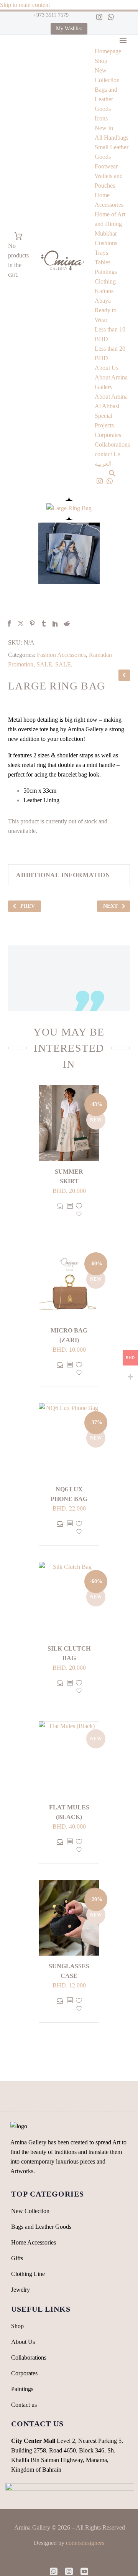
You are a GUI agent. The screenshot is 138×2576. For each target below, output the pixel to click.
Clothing (105, 281)
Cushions (106, 243)
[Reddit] (67, 623)
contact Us (108, 454)
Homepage (108, 51)
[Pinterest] (32, 623)
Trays (101, 253)
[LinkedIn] (55, 623)
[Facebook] (9, 623)
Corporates (108, 435)
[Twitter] (21, 623)
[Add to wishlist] (79, 1212)
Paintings (106, 272)
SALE (44, 664)
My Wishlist (69, 29)
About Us (107, 368)
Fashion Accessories (61, 655)
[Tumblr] (44, 623)
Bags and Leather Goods (106, 99)
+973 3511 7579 (50, 15)
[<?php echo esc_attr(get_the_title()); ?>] (70, 1212)
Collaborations (112, 444)
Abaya (103, 301)
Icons (101, 118)
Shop (101, 61)
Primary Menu (123, 41)
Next (110, 906)
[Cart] (18, 236)
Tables (103, 262)
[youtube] (84, 2571)
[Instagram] (99, 17)
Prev (28, 906)
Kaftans (104, 291)
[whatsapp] (54, 2571)
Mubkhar (106, 233)
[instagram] (69, 2571)
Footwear (106, 166)
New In (104, 128)
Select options (60, 1212)
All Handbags (112, 138)
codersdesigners (85, 2543)
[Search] (112, 473)
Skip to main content (25, 5)
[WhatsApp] (111, 17)
